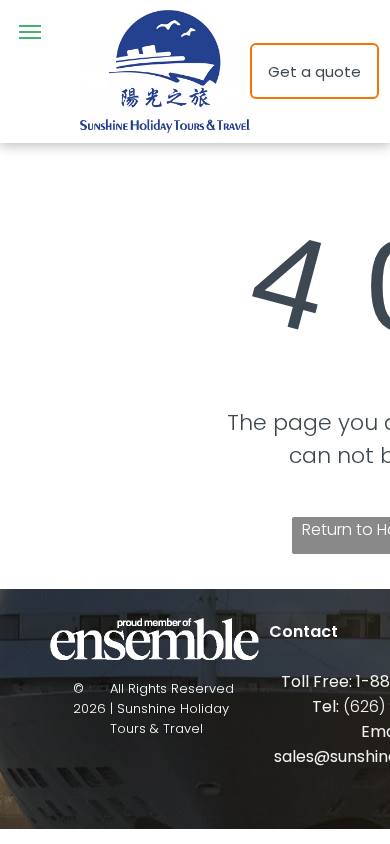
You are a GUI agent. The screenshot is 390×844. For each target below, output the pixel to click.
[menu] (30, 32)
